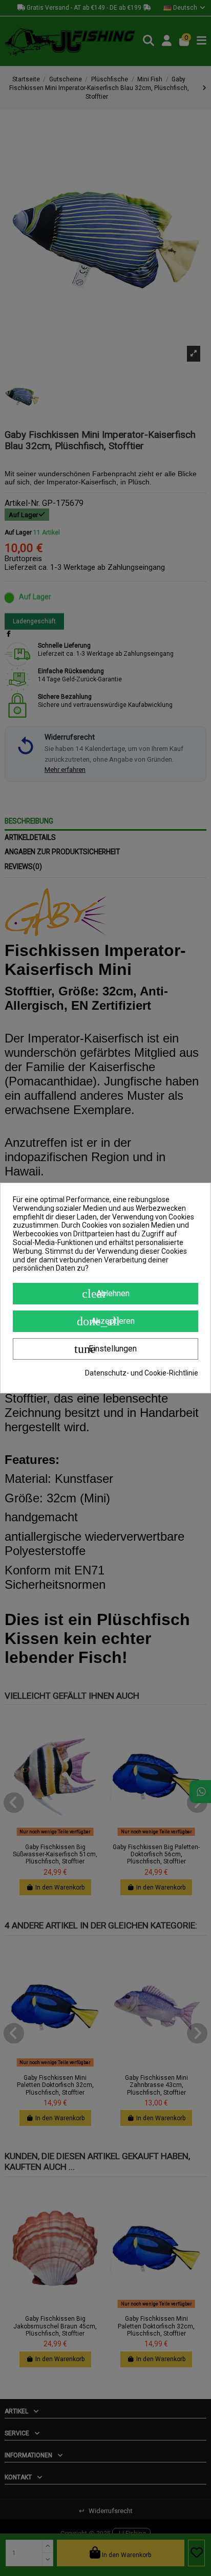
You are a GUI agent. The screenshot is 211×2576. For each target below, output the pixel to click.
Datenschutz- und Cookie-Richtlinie (142, 1373)
